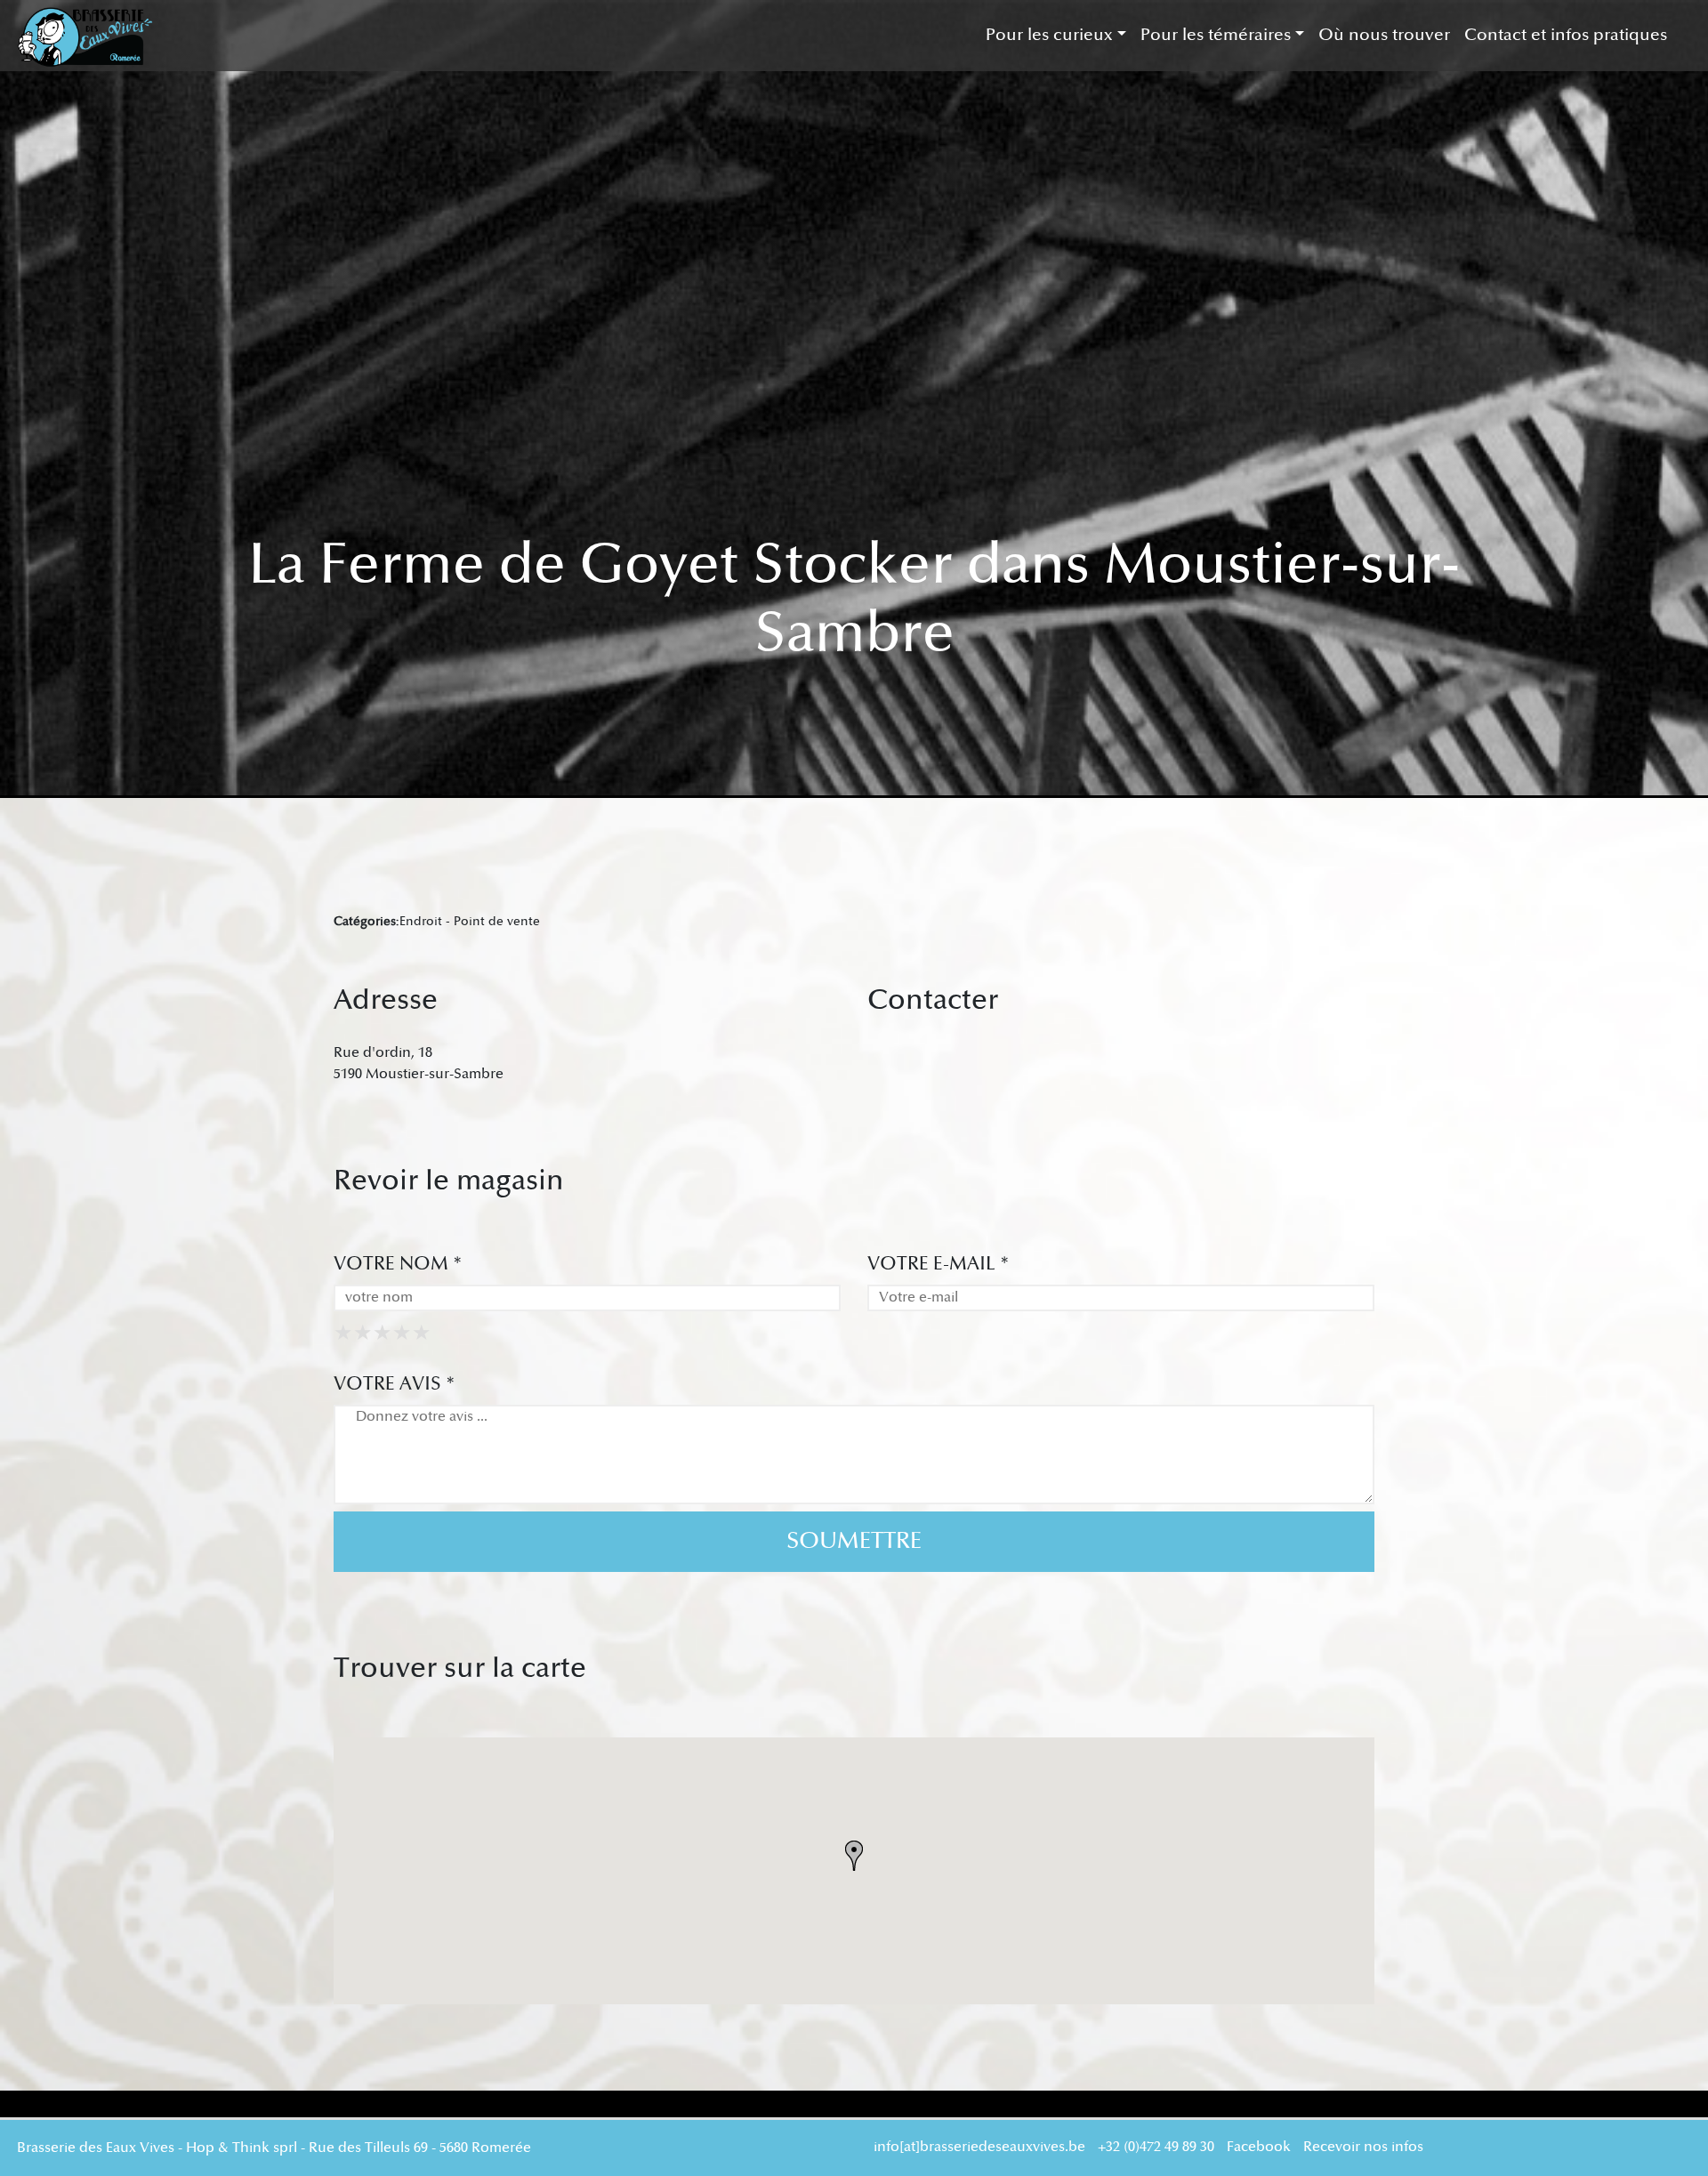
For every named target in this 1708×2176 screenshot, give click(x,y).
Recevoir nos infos (1363, 2147)
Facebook (1259, 2147)
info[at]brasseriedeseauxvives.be (979, 2147)
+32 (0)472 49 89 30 (1156, 2147)
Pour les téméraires (1216, 35)
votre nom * (398, 1264)
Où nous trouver (1384, 35)
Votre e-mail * (939, 1264)
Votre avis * (395, 1384)
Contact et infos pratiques (1566, 35)
